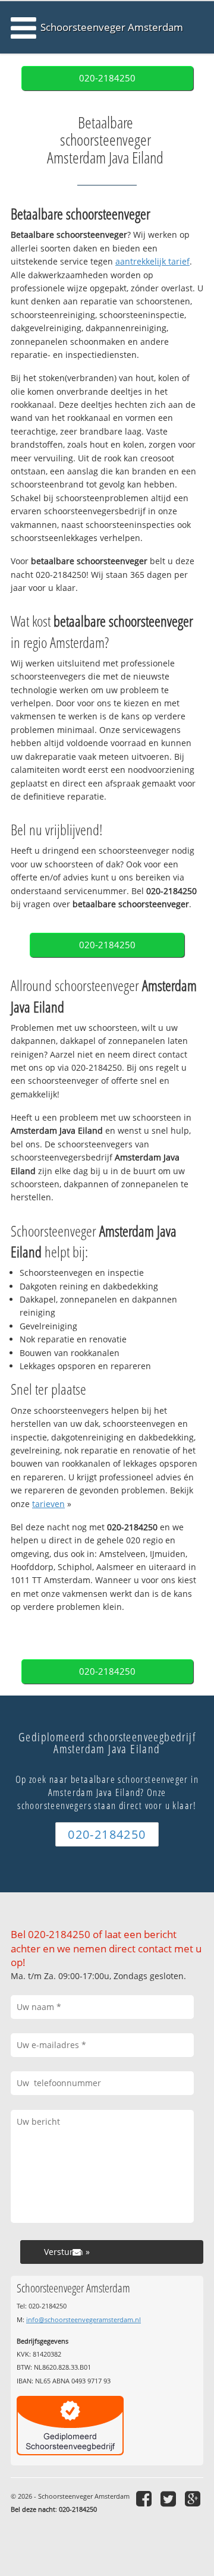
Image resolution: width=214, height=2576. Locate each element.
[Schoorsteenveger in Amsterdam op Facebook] (145, 2498)
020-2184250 (107, 78)
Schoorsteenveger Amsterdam (112, 27)
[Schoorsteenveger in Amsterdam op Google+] (194, 2498)
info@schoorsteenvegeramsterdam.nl (84, 2319)
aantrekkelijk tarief (152, 261)
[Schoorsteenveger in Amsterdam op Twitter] (170, 2498)
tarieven (48, 1504)
